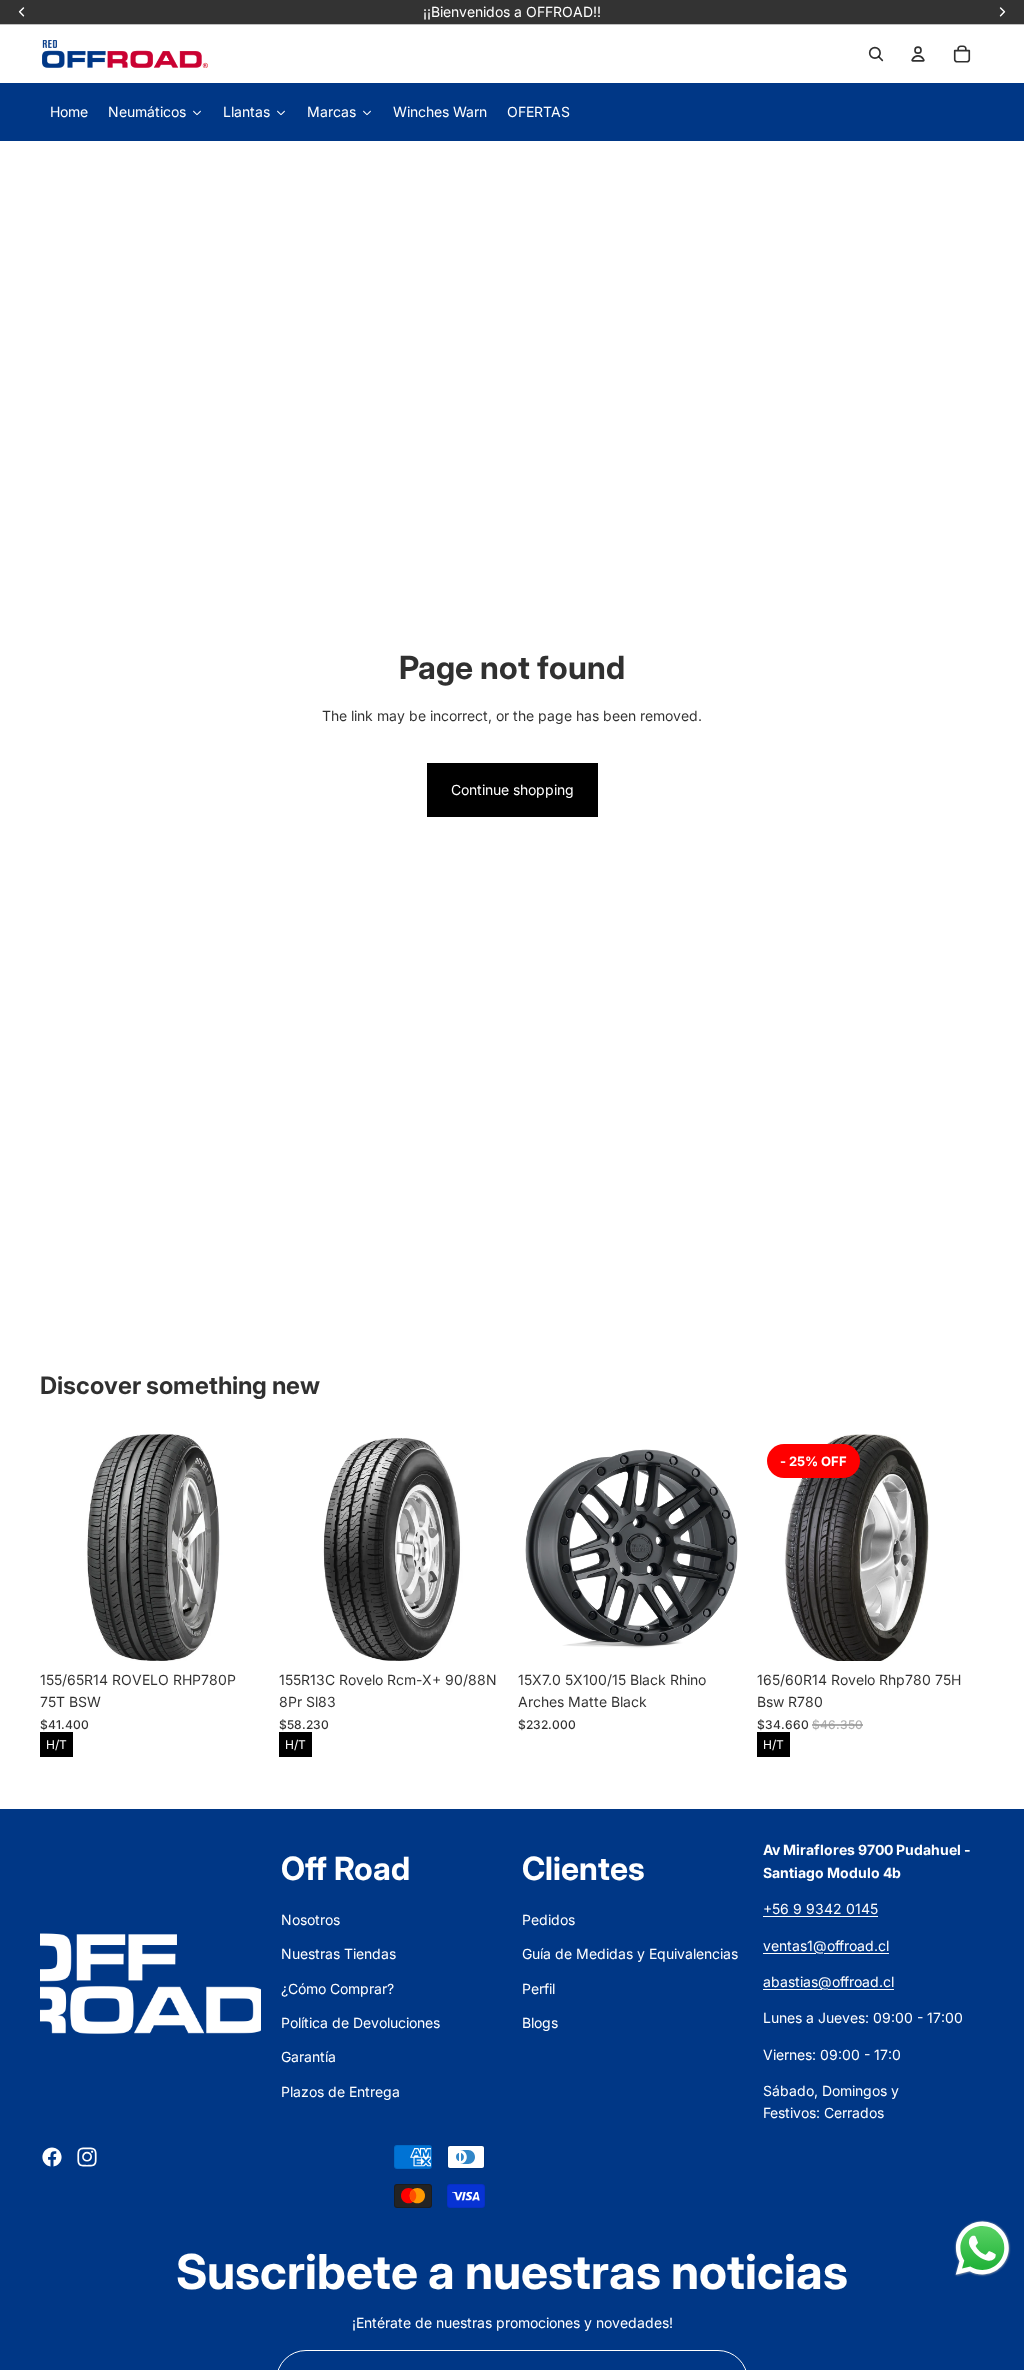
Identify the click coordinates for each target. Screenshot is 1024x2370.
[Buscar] (876, 54)
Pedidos (548, 1919)
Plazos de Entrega (340, 2091)
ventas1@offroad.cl (826, 1945)
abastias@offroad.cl (828, 1981)
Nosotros (310, 1919)
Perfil (538, 1988)
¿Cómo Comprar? (337, 1988)
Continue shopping (512, 789)
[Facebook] (52, 2157)
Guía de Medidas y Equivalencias (630, 1953)
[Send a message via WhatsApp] (982, 2248)
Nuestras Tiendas (338, 1953)
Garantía (308, 2056)
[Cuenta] (918, 54)
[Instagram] (87, 2157)
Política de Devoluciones (360, 2022)
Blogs (540, 2022)
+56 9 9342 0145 (820, 1908)
